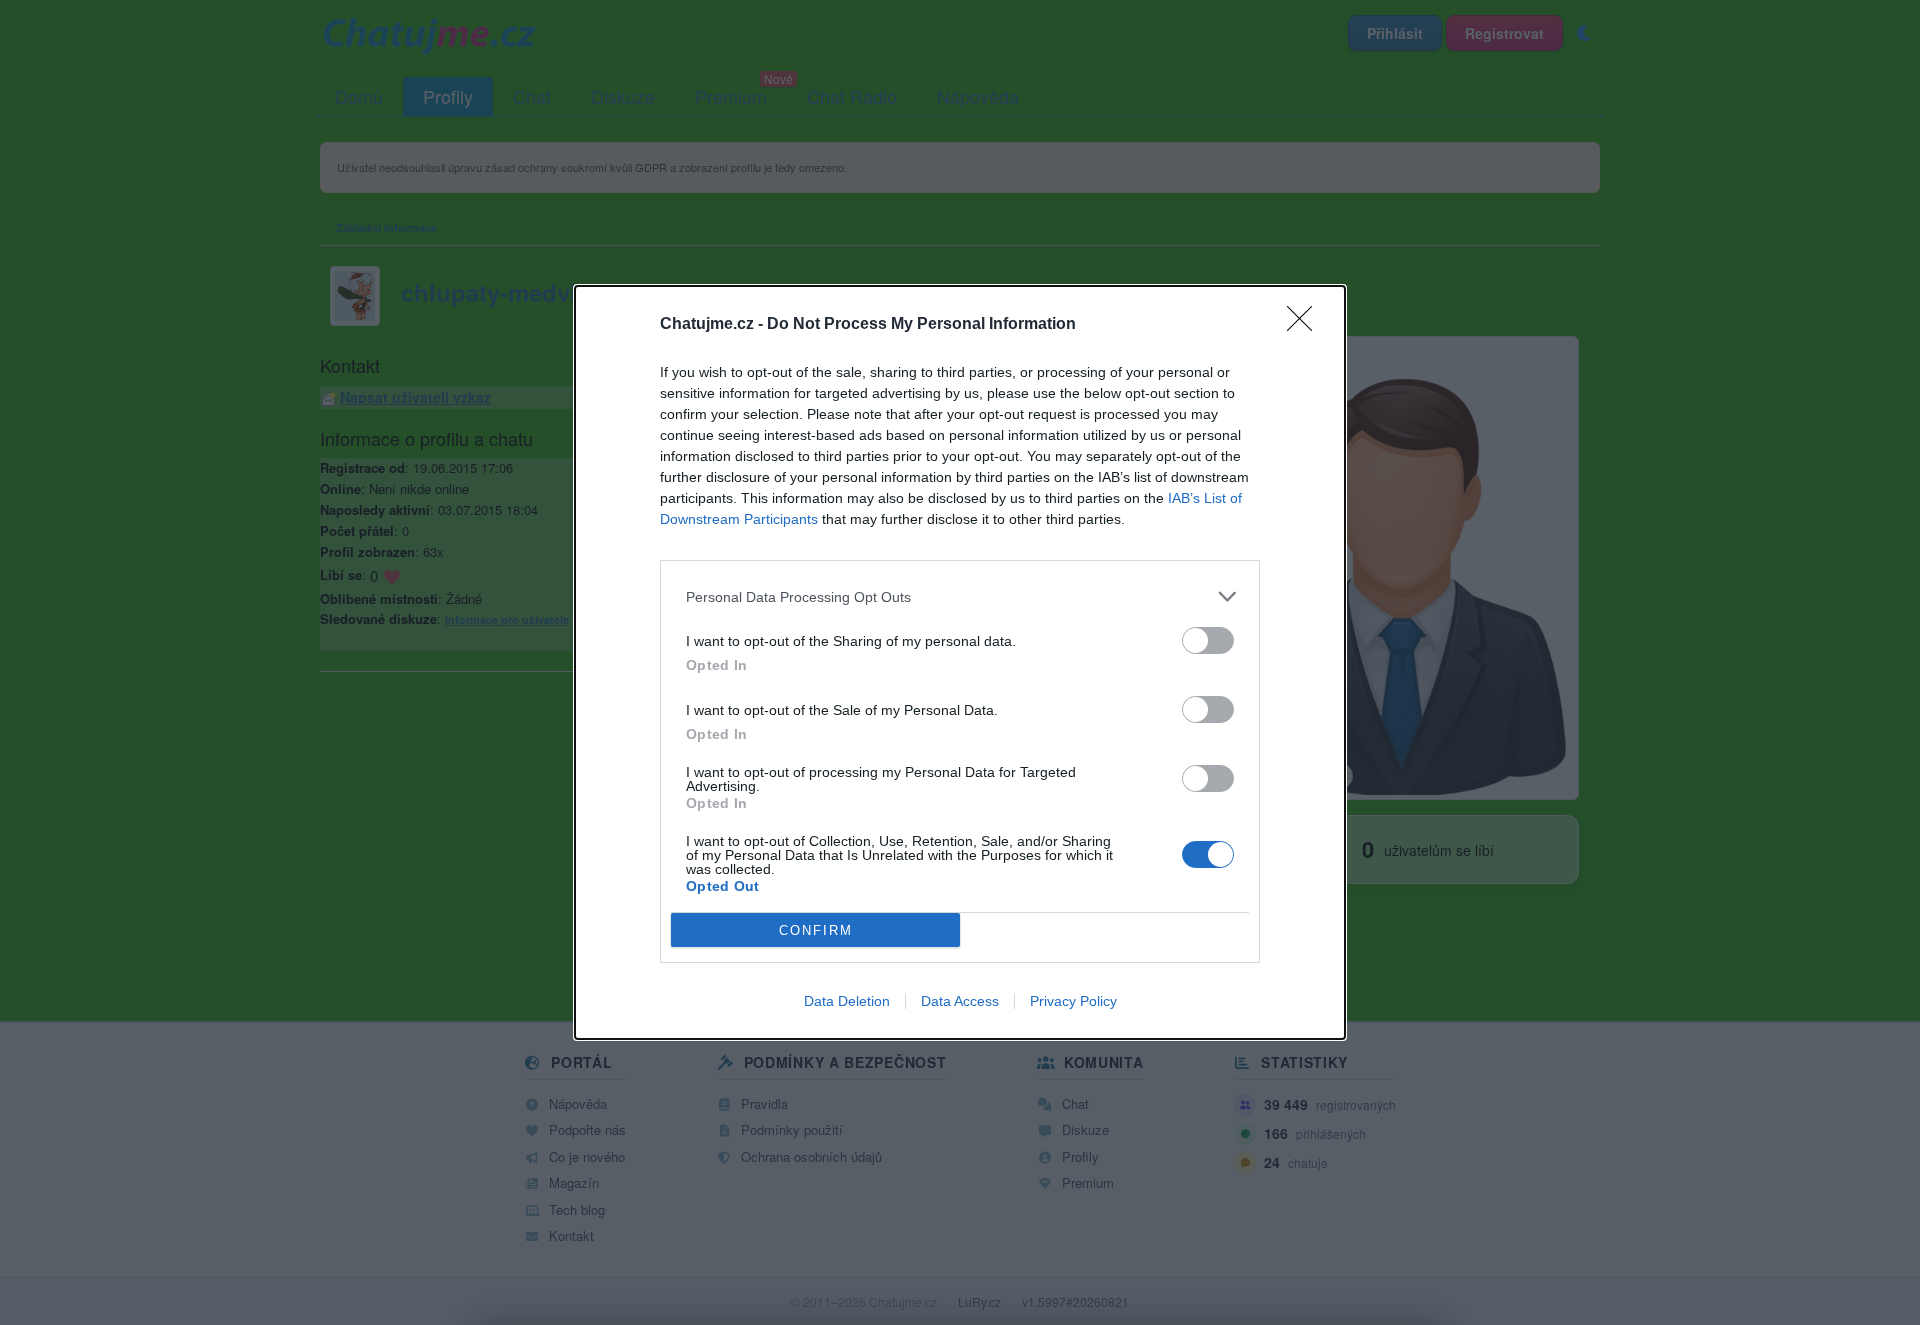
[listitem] (960, 596)
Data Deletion (847, 1001)
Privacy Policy (1073, 1001)
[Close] (1306, 325)
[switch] (1208, 640)
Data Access (960, 1001)
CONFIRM (816, 930)
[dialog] (960, 662)
